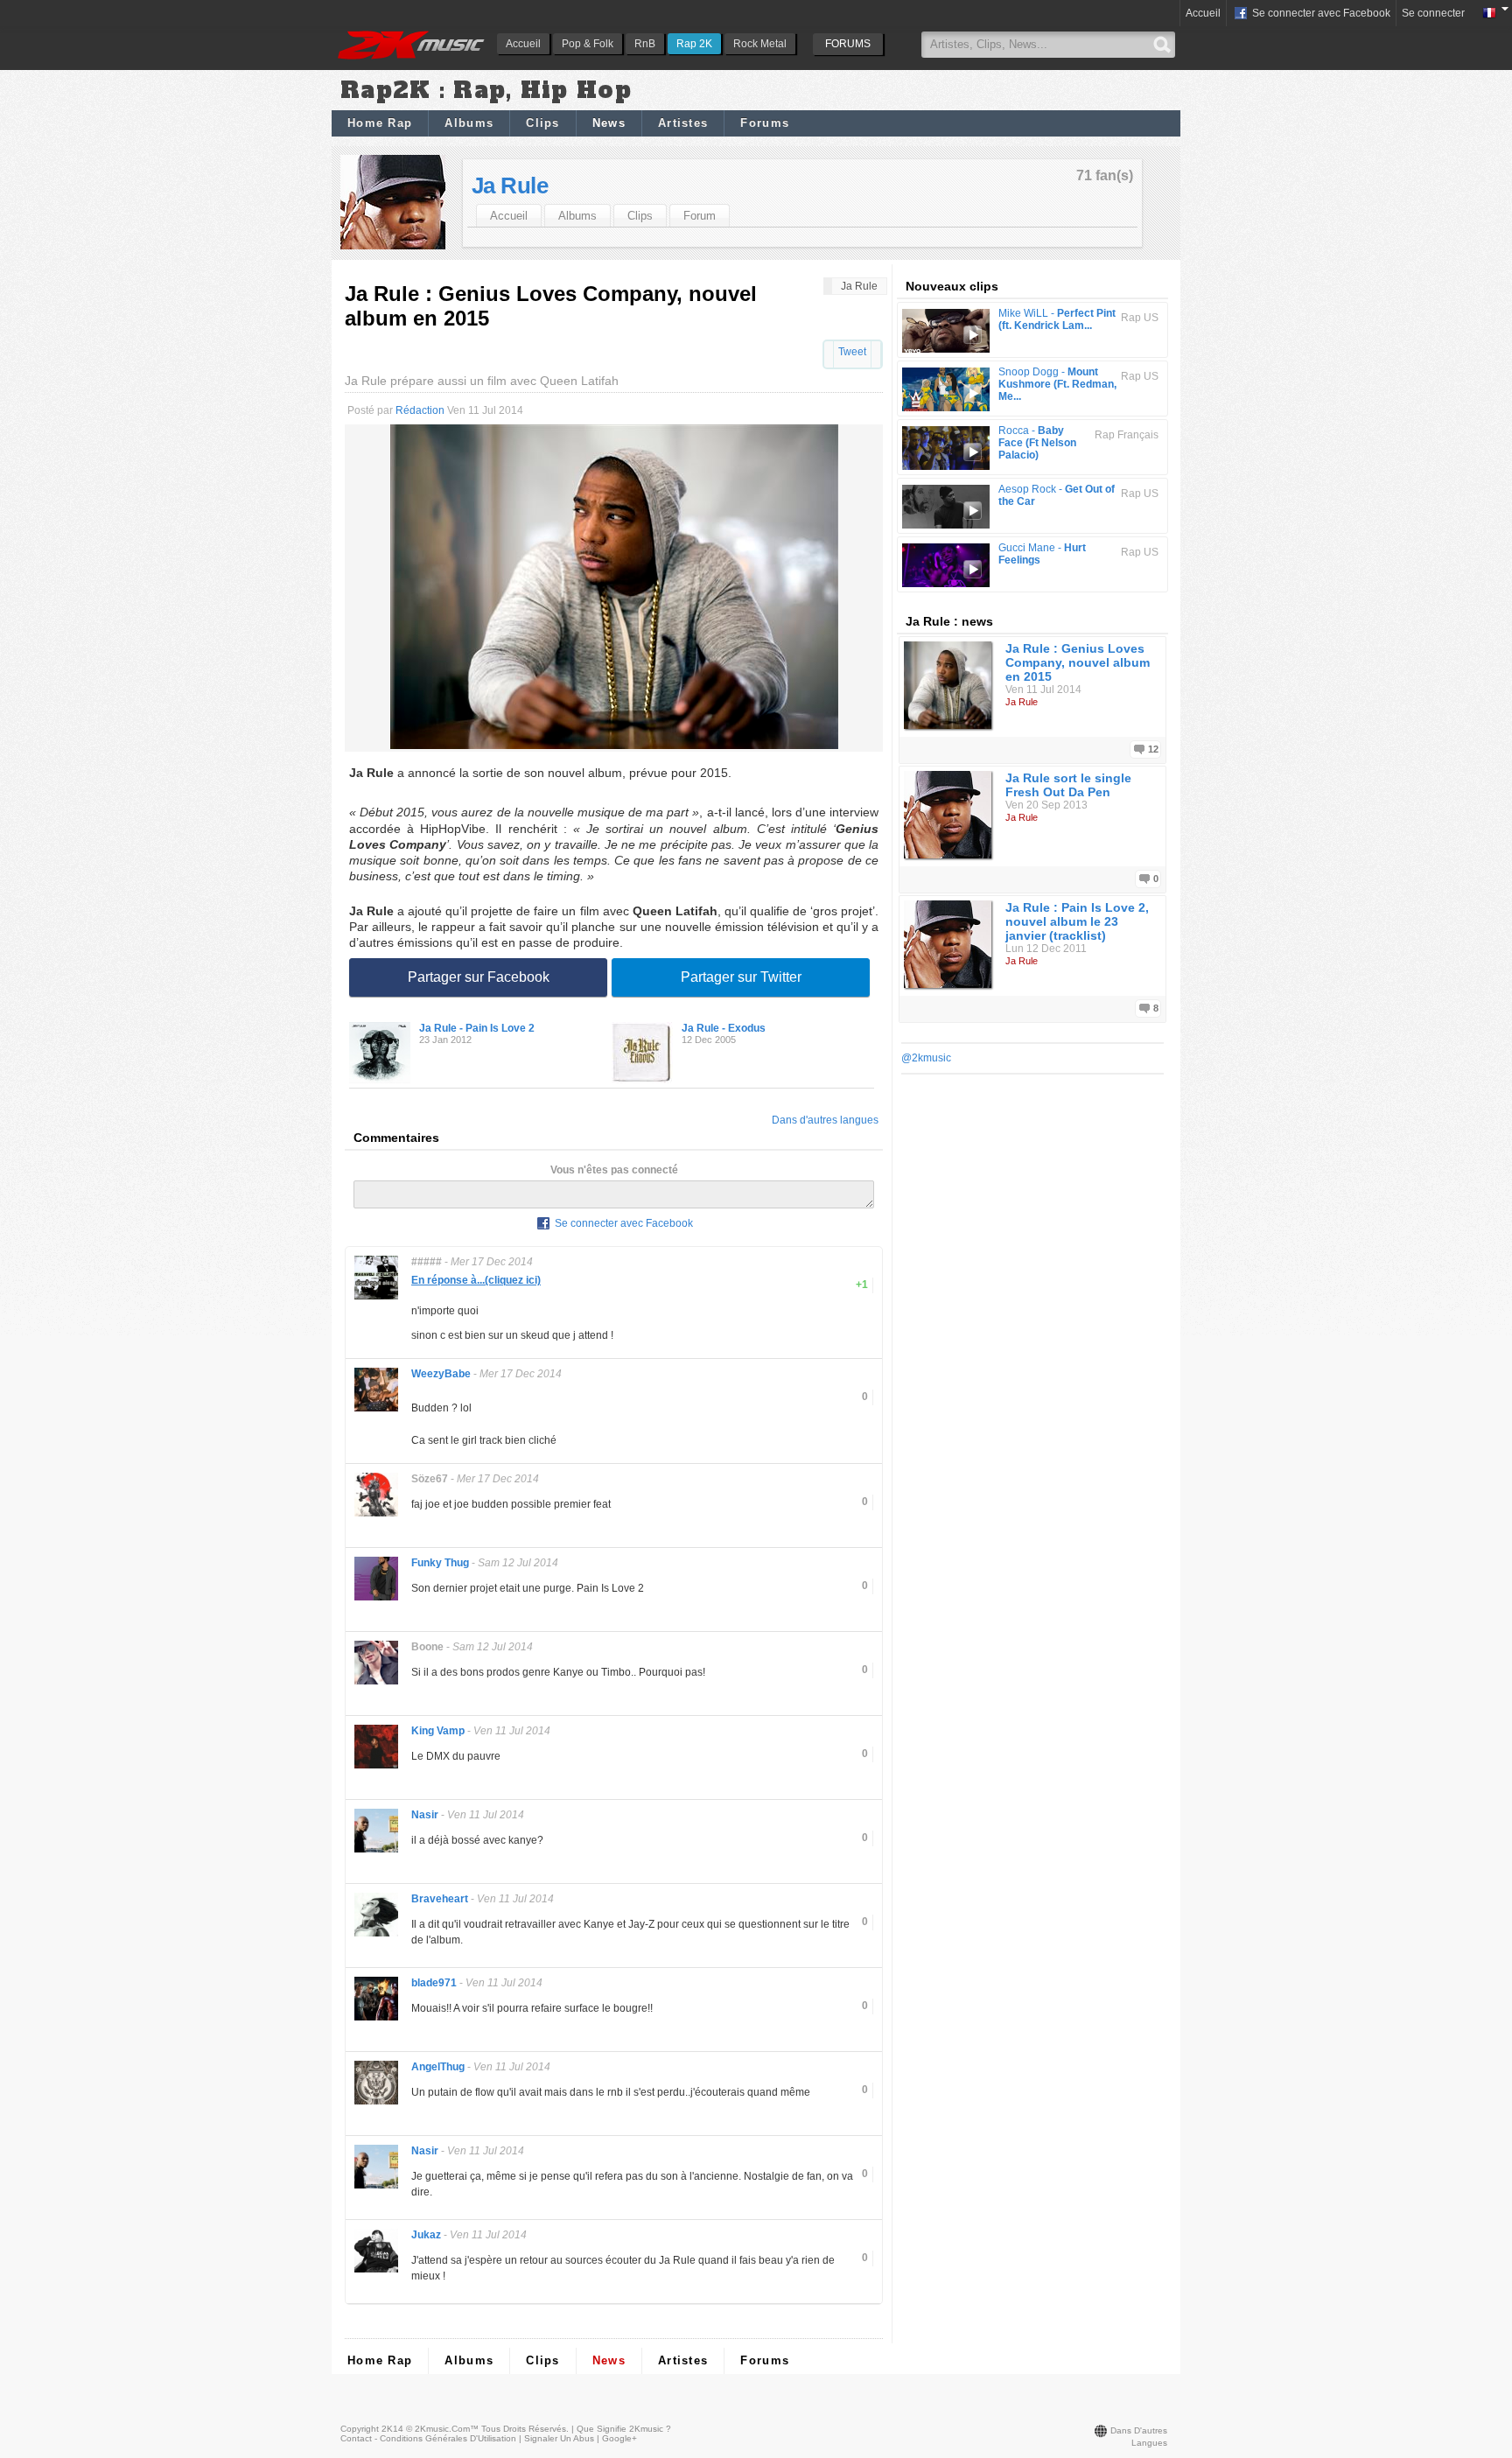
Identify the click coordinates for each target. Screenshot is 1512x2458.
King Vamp (438, 1731)
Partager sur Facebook (479, 977)
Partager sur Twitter (741, 977)
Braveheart (440, 1899)
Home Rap (380, 123)
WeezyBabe (441, 1374)
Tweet (852, 352)
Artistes (683, 123)
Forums (765, 123)
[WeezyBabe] (376, 1410)
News (609, 123)
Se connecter (1433, 13)
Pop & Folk (588, 44)
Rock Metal (760, 44)
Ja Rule (510, 186)
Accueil (523, 44)
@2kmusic (926, 1058)
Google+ (619, 2438)
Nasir (425, 1815)
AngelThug (438, 2067)
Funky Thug (440, 1563)
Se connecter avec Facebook (1320, 13)
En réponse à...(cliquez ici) (476, 1280)
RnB (645, 44)
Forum (700, 216)
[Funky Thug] (376, 1599)
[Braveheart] (376, 1935)
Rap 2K (694, 44)
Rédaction (420, 410)
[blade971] (376, 2019)
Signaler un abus (559, 2438)
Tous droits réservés (524, 2429)
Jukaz (426, 2235)
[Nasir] (376, 1851)
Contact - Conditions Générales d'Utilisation (428, 2438)
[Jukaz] (376, 2271)
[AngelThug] (376, 2103)
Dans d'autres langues (825, 1120)
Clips (543, 123)
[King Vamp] (376, 1767)
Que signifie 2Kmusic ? (624, 2429)
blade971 (434, 1983)
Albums (469, 123)
